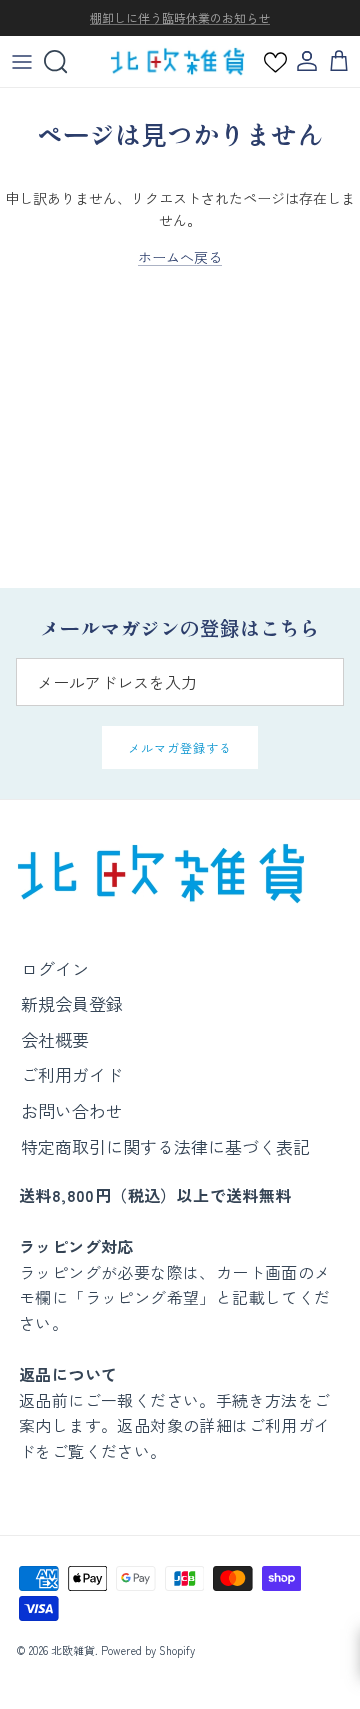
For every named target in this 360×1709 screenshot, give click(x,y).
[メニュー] (22, 62)
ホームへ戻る (180, 257)
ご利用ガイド (72, 1074)
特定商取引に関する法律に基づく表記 (165, 1146)
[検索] (66, 62)
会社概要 (55, 1039)
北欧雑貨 (73, 1650)
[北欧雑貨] (177, 61)
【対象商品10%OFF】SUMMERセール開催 (180, 25)
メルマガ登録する (180, 747)
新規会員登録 (72, 1003)
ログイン (55, 968)
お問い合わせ (72, 1110)
